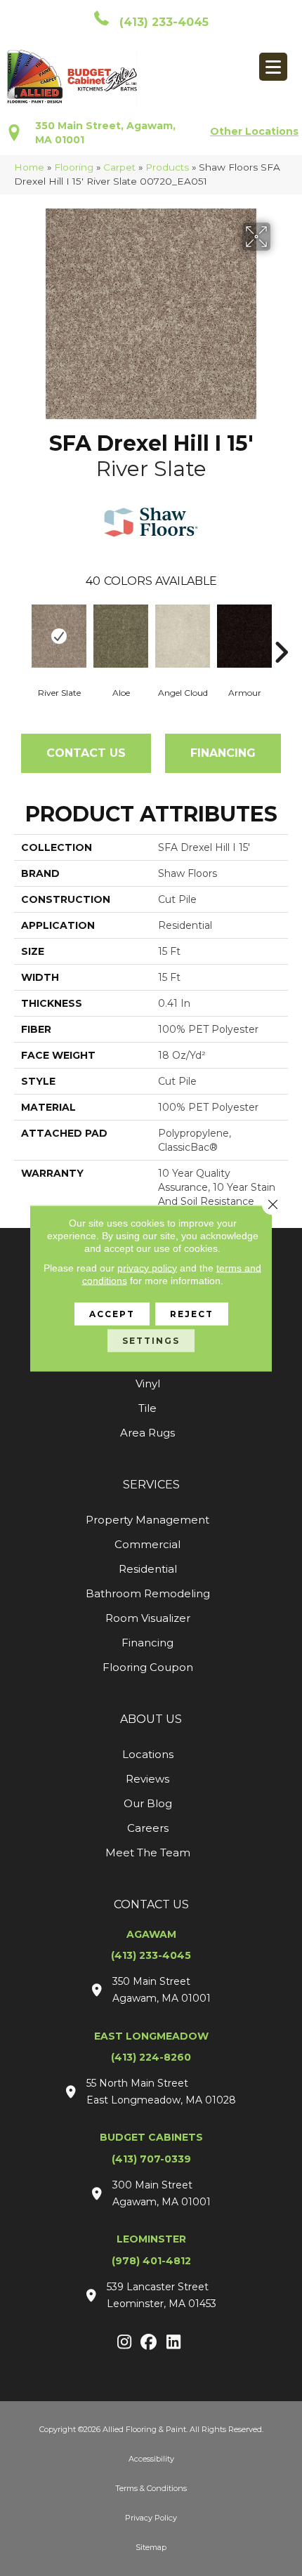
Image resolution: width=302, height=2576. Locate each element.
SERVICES (151, 1485)
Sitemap (151, 2547)
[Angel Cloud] (183, 636)
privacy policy (147, 1267)
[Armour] (244, 636)
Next (281, 631)
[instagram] (125, 2343)
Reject (192, 1313)
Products (167, 167)
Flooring (74, 167)
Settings (151, 1340)
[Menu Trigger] (273, 67)
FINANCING (223, 753)
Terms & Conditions (151, 2488)
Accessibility (151, 2459)
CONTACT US (151, 1904)
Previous (21, 631)
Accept (112, 1313)
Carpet (119, 167)
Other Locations (254, 131)
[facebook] (149, 2343)
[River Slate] (59, 636)
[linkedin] (174, 2343)
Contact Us (86, 753)
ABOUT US (151, 1719)
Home (29, 167)
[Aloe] (121, 636)
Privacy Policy (151, 2518)
